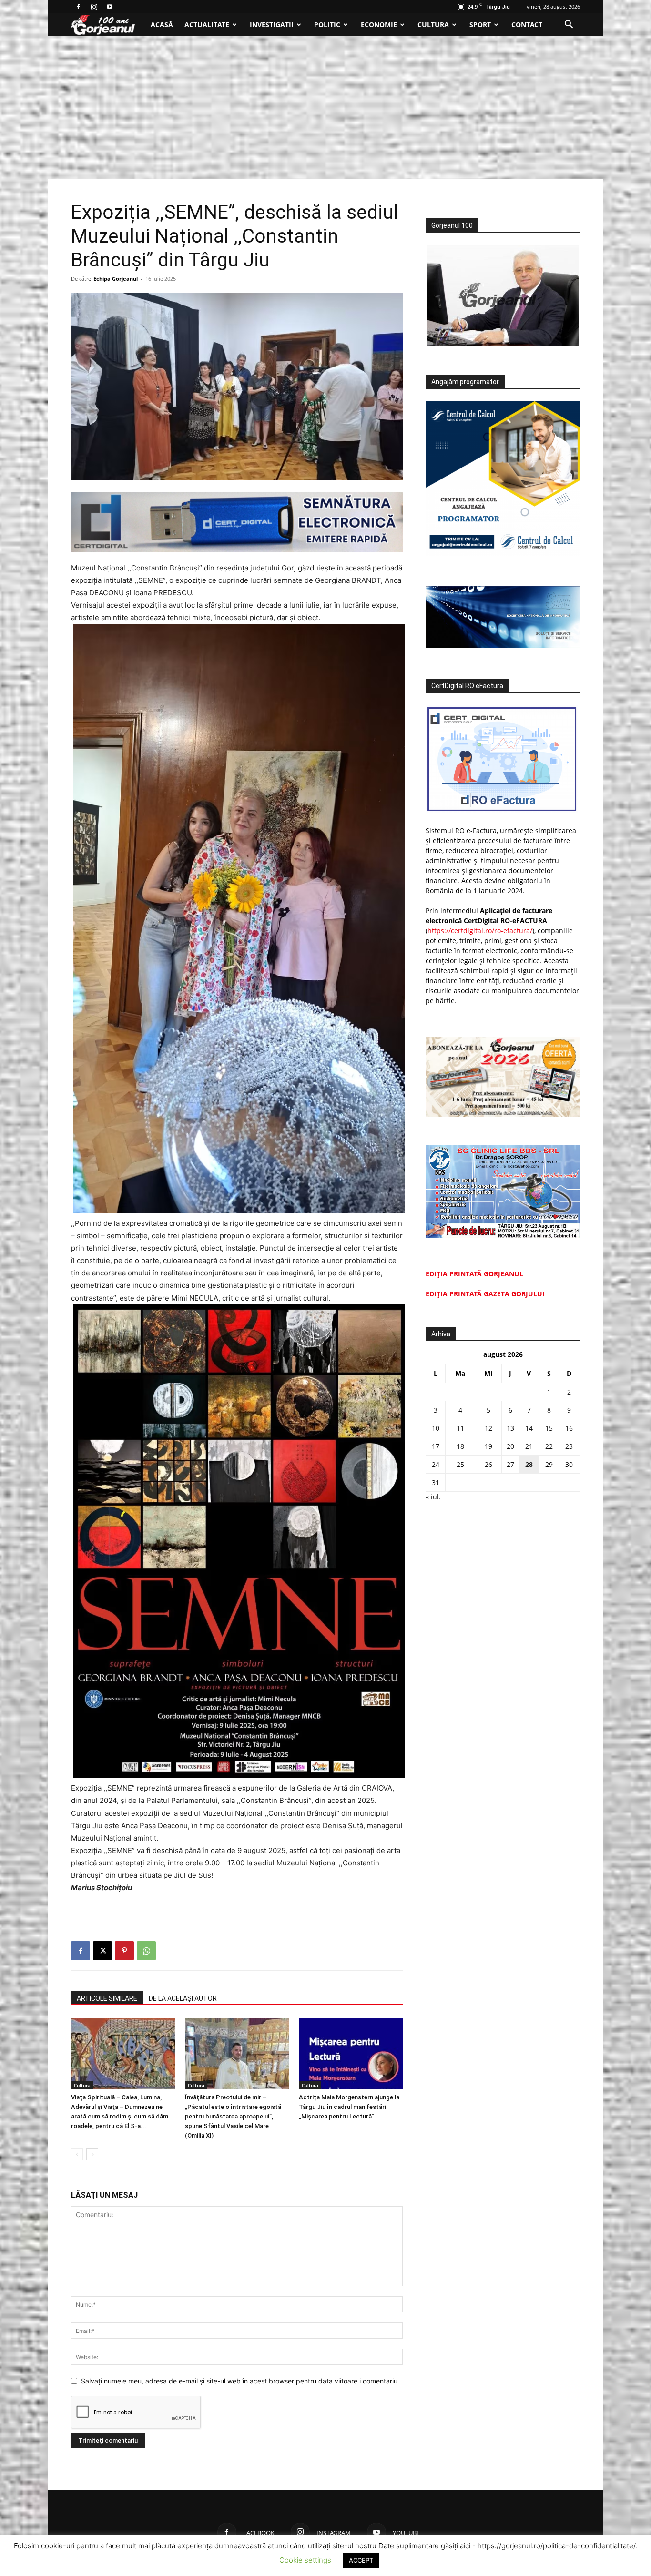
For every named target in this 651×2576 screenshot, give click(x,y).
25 (460, 1464)
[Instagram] (94, 7)
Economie (379, 25)
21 (529, 1446)
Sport (480, 25)
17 (436, 1446)
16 (569, 1428)
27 (510, 1464)
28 (529, 1464)
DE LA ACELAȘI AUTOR (183, 1998)
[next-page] (92, 2154)
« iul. (433, 1497)
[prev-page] (77, 2154)
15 (549, 1428)
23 (569, 1446)
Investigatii (272, 25)
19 (488, 1446)
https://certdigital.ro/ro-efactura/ (480, 931)
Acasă (162, 25)
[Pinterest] (124, 1951)
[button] (569, 25)
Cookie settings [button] (305, 2560)
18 (460, 1446)
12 (488, 1428)
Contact (527, 25)
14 (529, 1428)
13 (510, 1428)
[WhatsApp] (146, 1951)
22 (549, 1446)
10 (436, 1428)
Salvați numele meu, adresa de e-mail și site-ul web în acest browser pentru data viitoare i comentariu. (240, 2381)
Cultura (433, 25)
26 (488, 1464)
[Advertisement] (325, 108)
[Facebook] (78, 7)
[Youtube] (110, 7)
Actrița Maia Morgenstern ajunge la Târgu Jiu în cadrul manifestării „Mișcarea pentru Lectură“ (349, 2107)
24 (436, 1464)
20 (510, 1446)
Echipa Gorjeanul (116, 279)
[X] (102, 1951)
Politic (327, 25)
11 (460, 1428)
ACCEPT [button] (361, 2560)
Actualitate (207, 25)
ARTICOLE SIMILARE (107, 1998)
